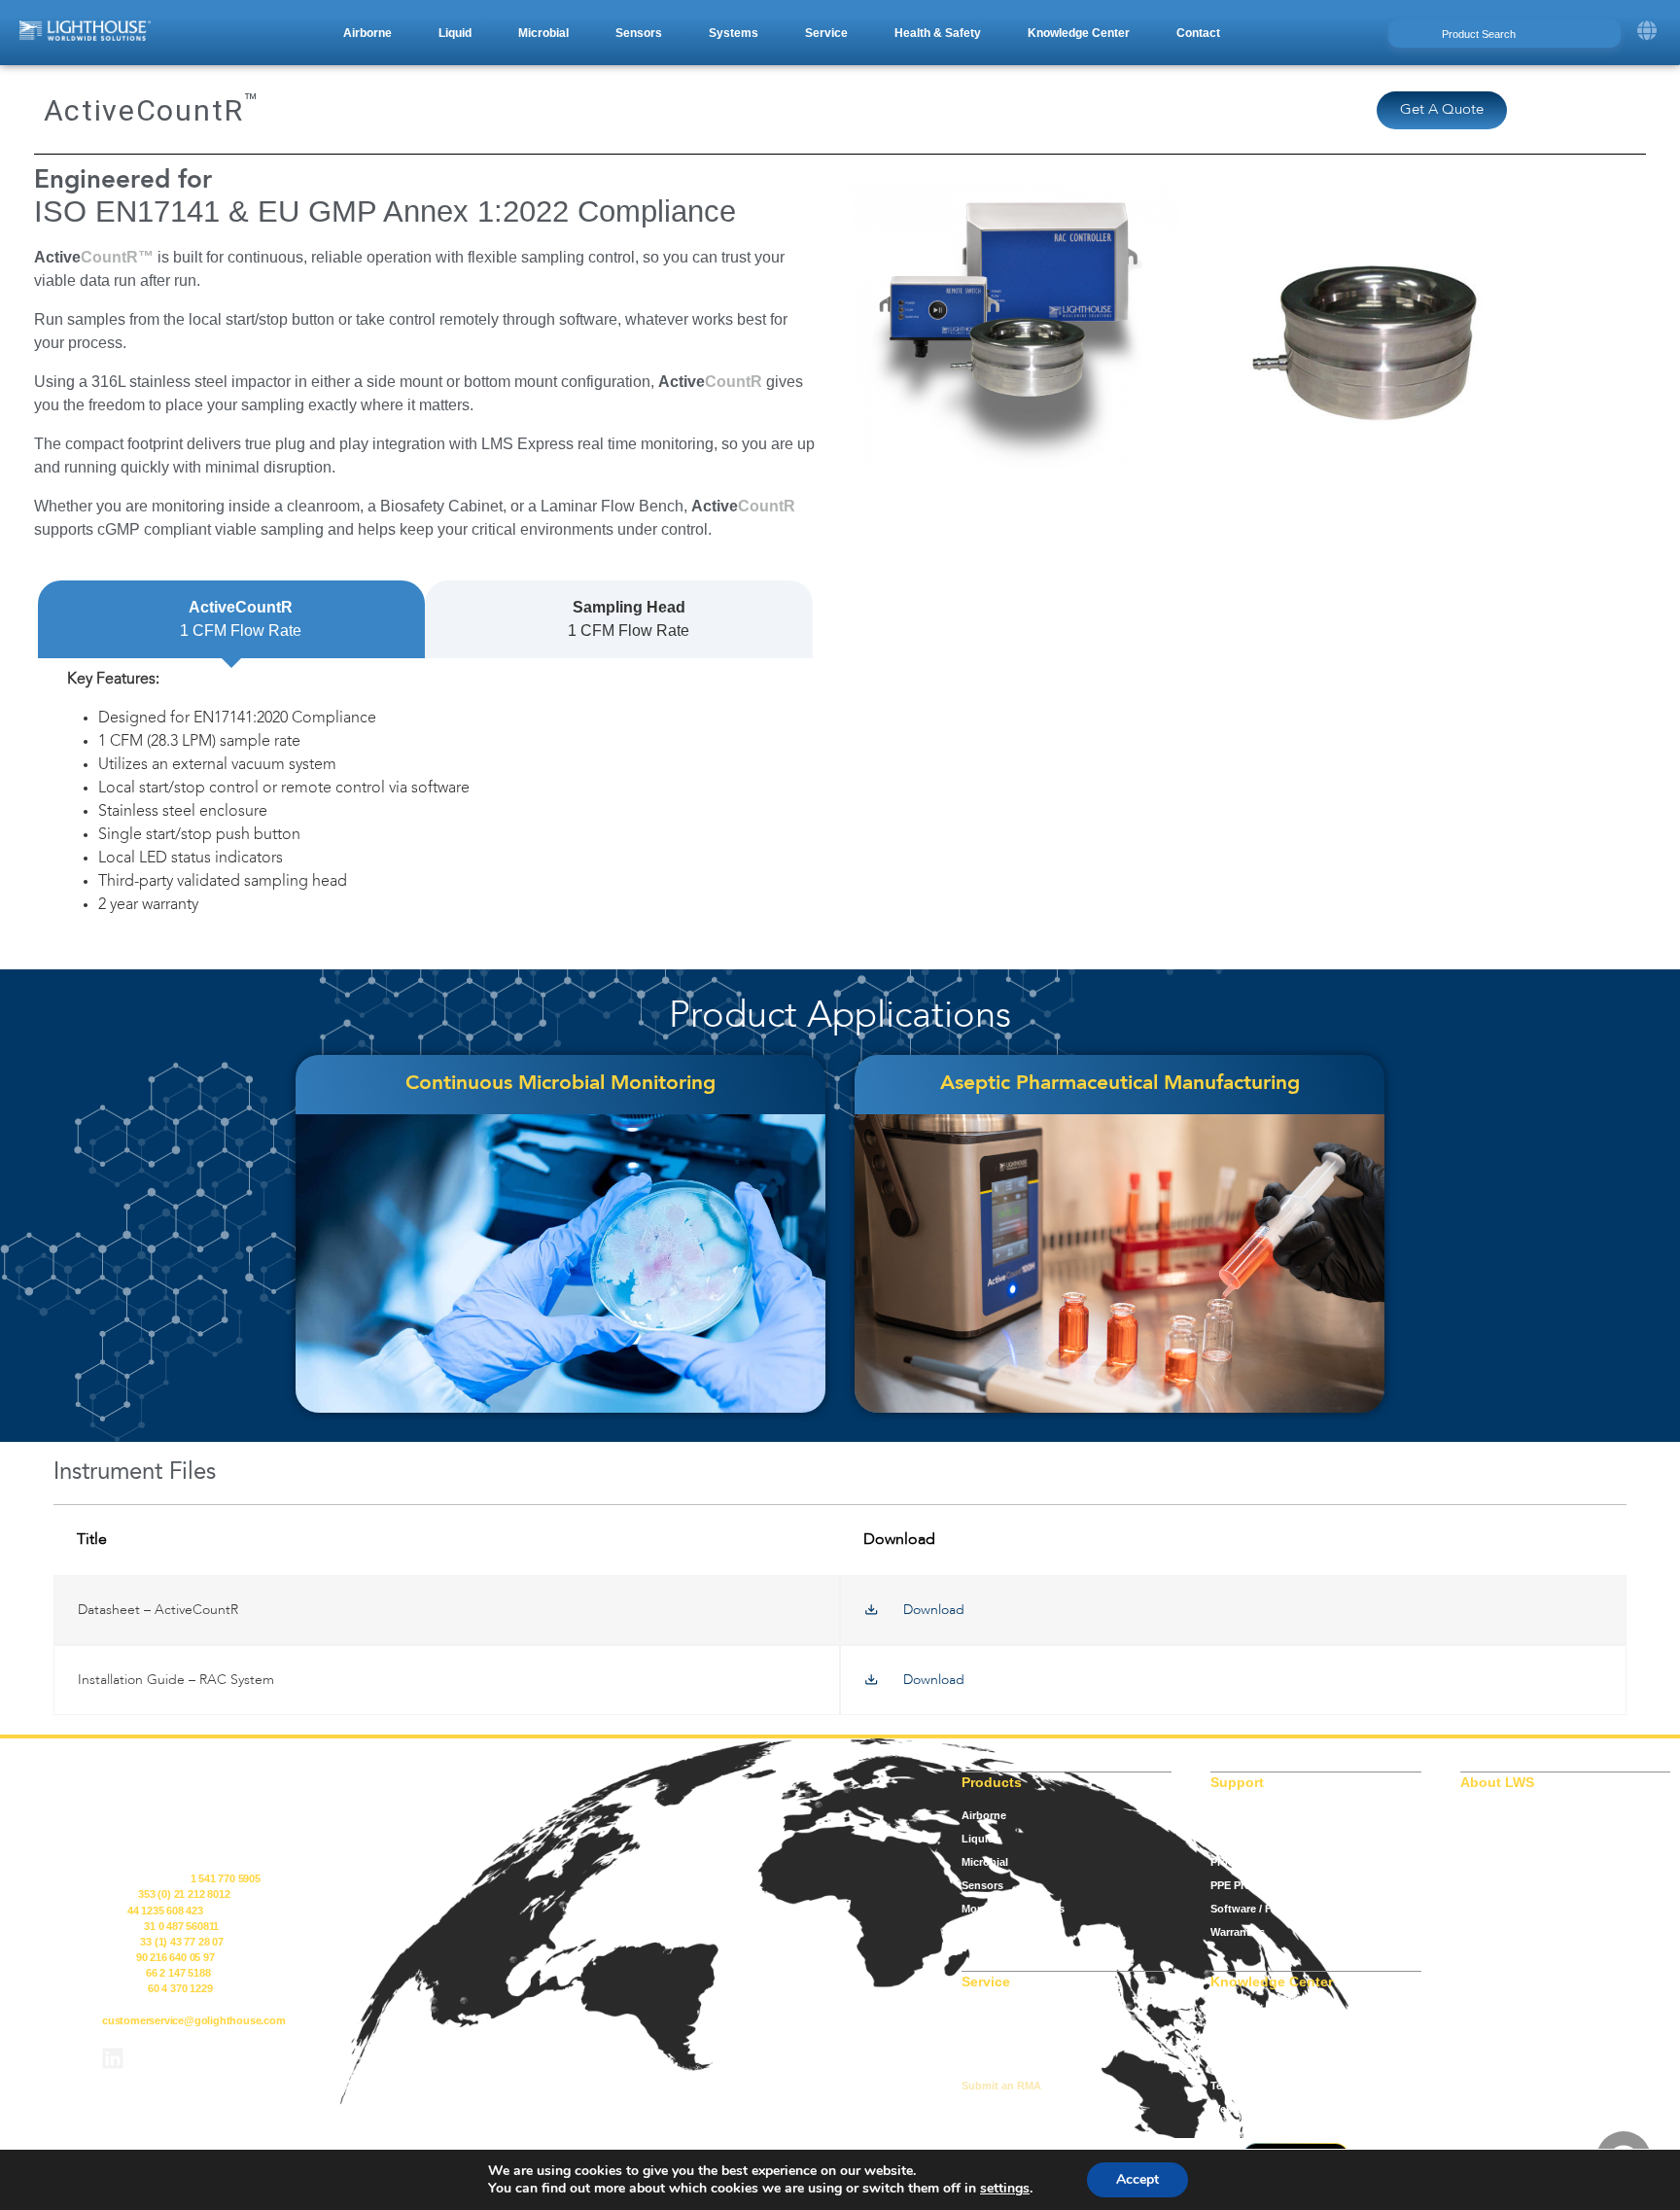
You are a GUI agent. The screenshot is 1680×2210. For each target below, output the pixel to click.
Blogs (1225, 2039)
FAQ (1222, 2062)
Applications (1243, 2016)
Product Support (1253, 1862)
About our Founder (1510, 1839)
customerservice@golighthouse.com (194, 2020)
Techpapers (1240, 2086)
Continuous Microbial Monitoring (560, 1084)
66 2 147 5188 (178, 1973)
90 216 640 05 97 (175, 1957)
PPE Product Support (1265, 1885)
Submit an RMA (1001, 2086)
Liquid (978, 1839)
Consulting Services (1013, 2016)
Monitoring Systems (1013, 1909)
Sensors (982, 1885)
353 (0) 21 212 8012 (184, 1894)
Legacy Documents (1260, 1839)
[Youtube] (164, 2058)
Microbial (985, 1862)
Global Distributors (1011, 2039)
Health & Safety (1001, 1932)
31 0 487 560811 (181, 1926)
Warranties (1238, 1932)
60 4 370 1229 (180, 1988)
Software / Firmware (1261, 1909)
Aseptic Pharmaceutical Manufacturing (1120, 1084)
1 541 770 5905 (226, 1878)
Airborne (984, 1815)
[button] (367, 33)
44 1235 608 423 (165, 1911)
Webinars (1234, 2109)
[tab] (232, 619)
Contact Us (1489, 1885)
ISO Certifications (1256, 1815)
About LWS (1489, 1815)
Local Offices (996, 2062)
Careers (1480, 1862)
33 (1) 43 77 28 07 (181, 1942)
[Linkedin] (113, 2058)
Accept (1137, 2179)
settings (1005, 2189)
